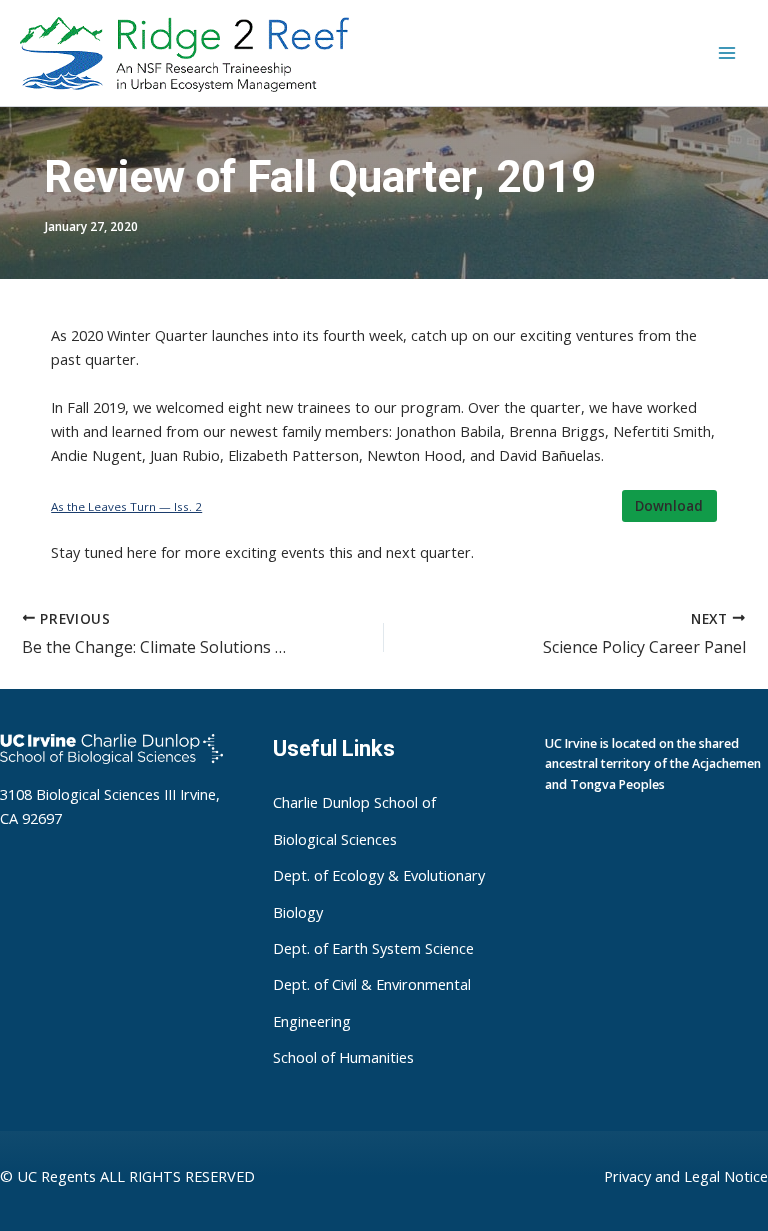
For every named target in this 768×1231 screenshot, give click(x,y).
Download (669, 506)
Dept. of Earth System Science (373, 948)
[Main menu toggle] (727, 53)
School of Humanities (343, 1058)
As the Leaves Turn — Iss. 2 (126, 506)
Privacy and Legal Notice (686, 1176)
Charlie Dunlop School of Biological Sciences (354, 820)
